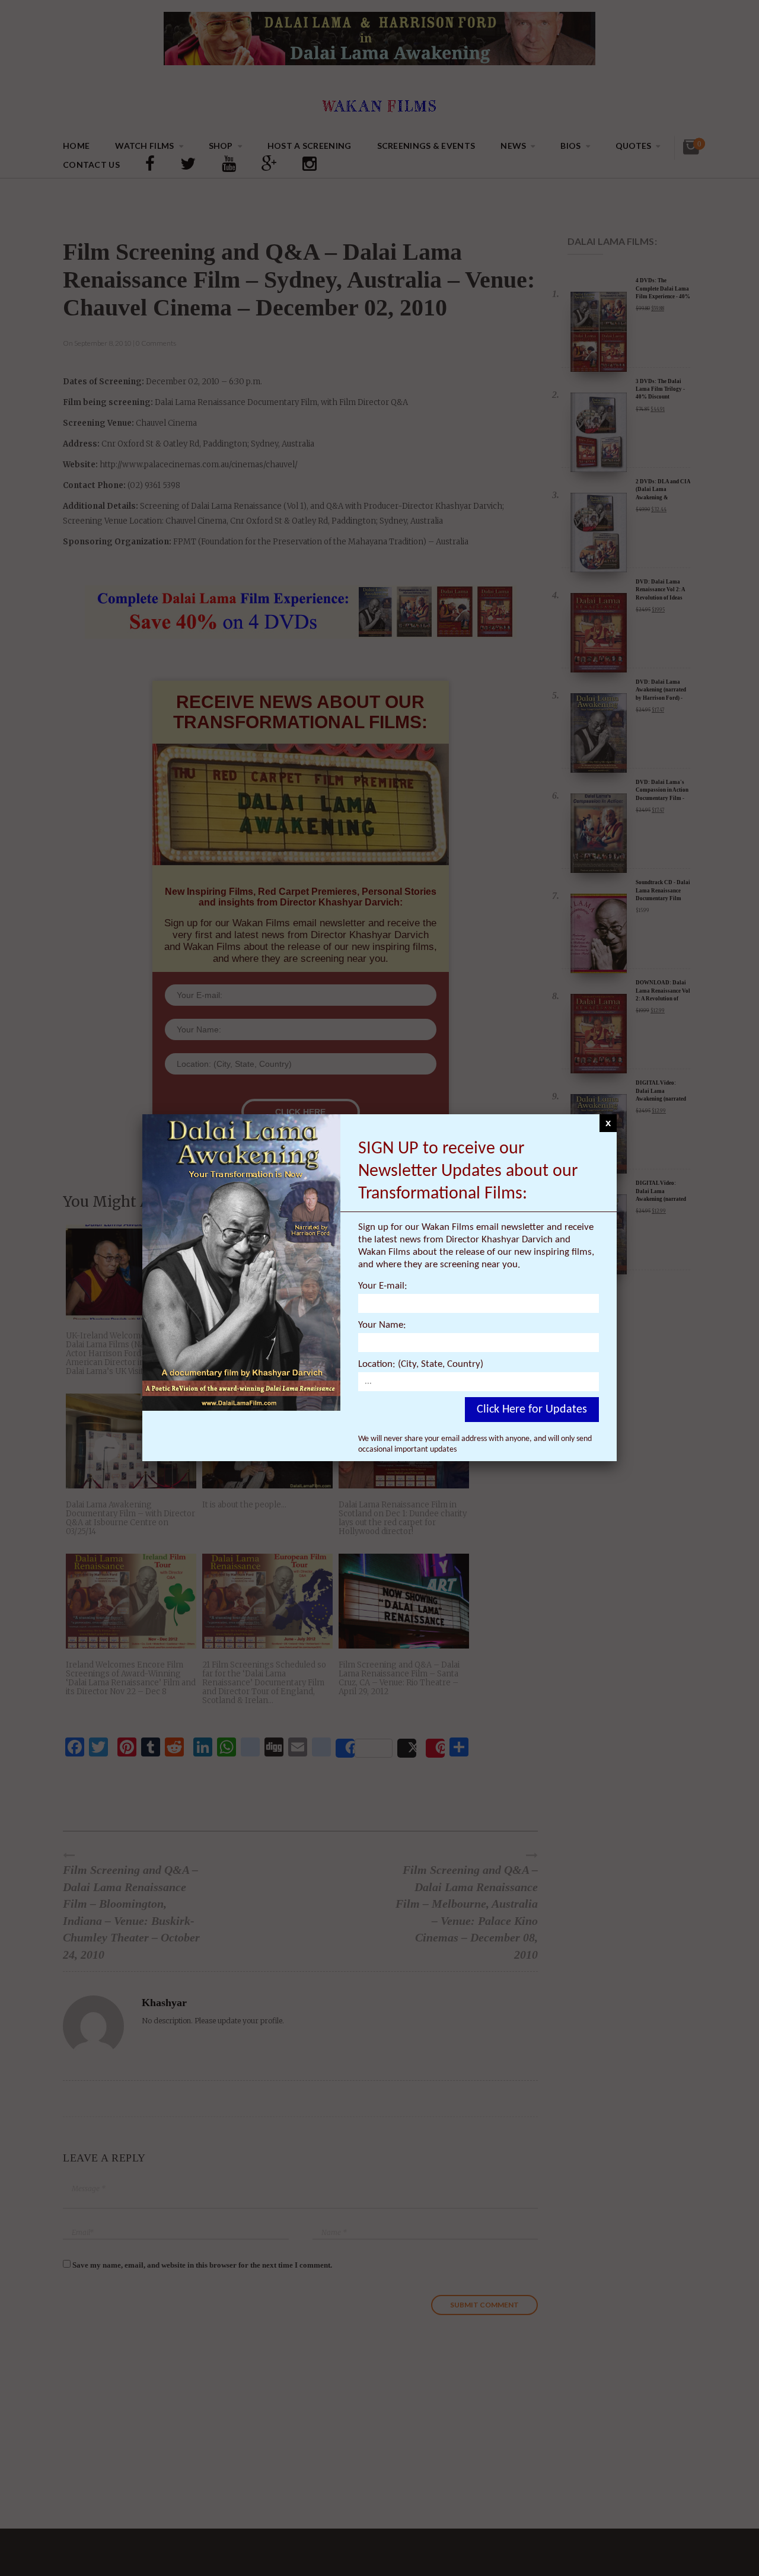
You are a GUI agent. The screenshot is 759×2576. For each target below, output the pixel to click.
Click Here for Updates (532, 1410)
